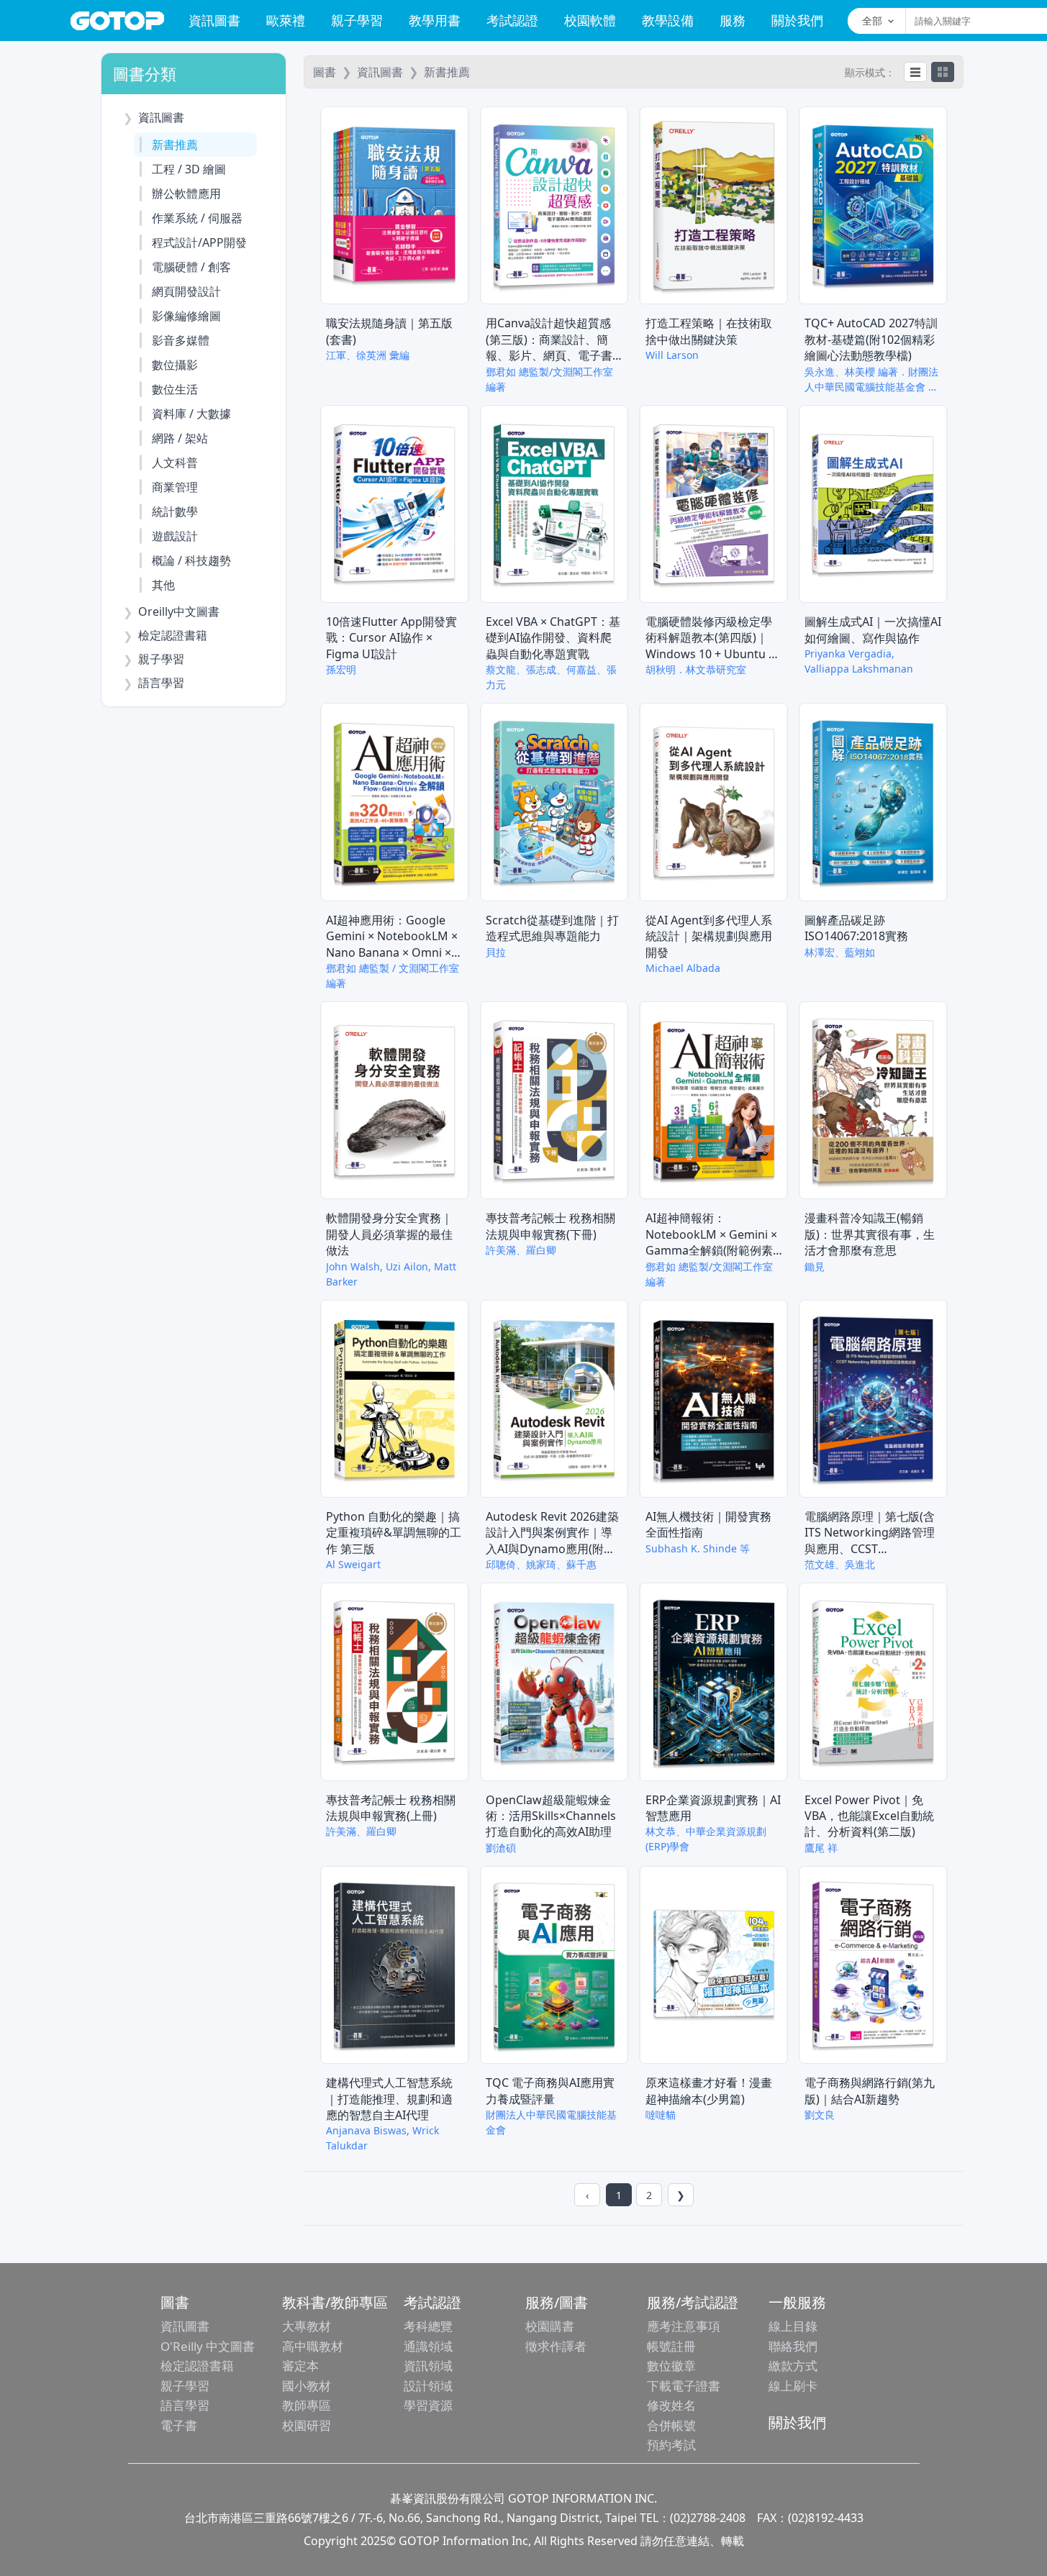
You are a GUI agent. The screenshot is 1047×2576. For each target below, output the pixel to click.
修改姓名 (671, 2405)
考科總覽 (428, 2326)
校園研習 (307, 2425)
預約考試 (671, 2445)
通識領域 (428, 2346)
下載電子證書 (684, 2386)
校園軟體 (590, 20)
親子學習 (357, 20)
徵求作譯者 (556, 2346)
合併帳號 (671, 2425)
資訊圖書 (214, 20)
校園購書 (550, 2326)
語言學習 (185, 2405)
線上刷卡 (793, 2386)
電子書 (179, 2425)
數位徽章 (671, 2366)
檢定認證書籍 (197, 2366)
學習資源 (428, 2405)
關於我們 (797, 20)
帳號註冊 (671, 2346)
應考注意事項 (684, 2326)
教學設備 (668, 20)
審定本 (300, 2366)
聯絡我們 (793, 2346)
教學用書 (435, 20)
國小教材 (307, 2386)
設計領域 (428, 2386)
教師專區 (307, 2405)
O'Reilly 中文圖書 (208, 2346)
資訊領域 (428, 2366)
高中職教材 (313, 2346)
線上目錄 (793, 2326)
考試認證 (512, 20)
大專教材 (307, 2326)
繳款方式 (793, 2366)
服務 (733, 20)
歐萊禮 (286, 20)
